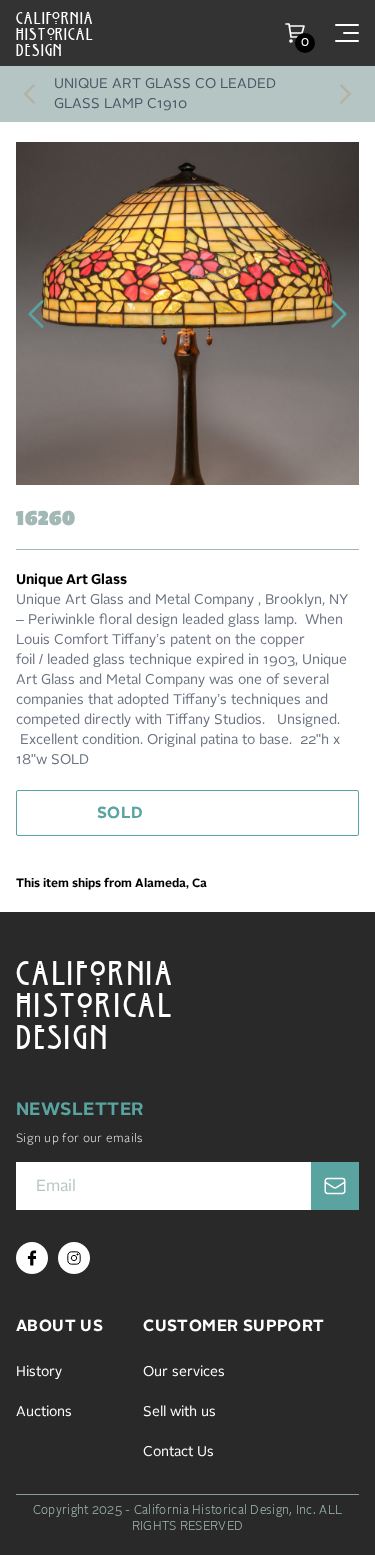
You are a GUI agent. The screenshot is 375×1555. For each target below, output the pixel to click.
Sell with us (179, 1412)
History (39, 1372)
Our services (184, 1372)
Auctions (44, 1412)
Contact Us (178, 1452)
